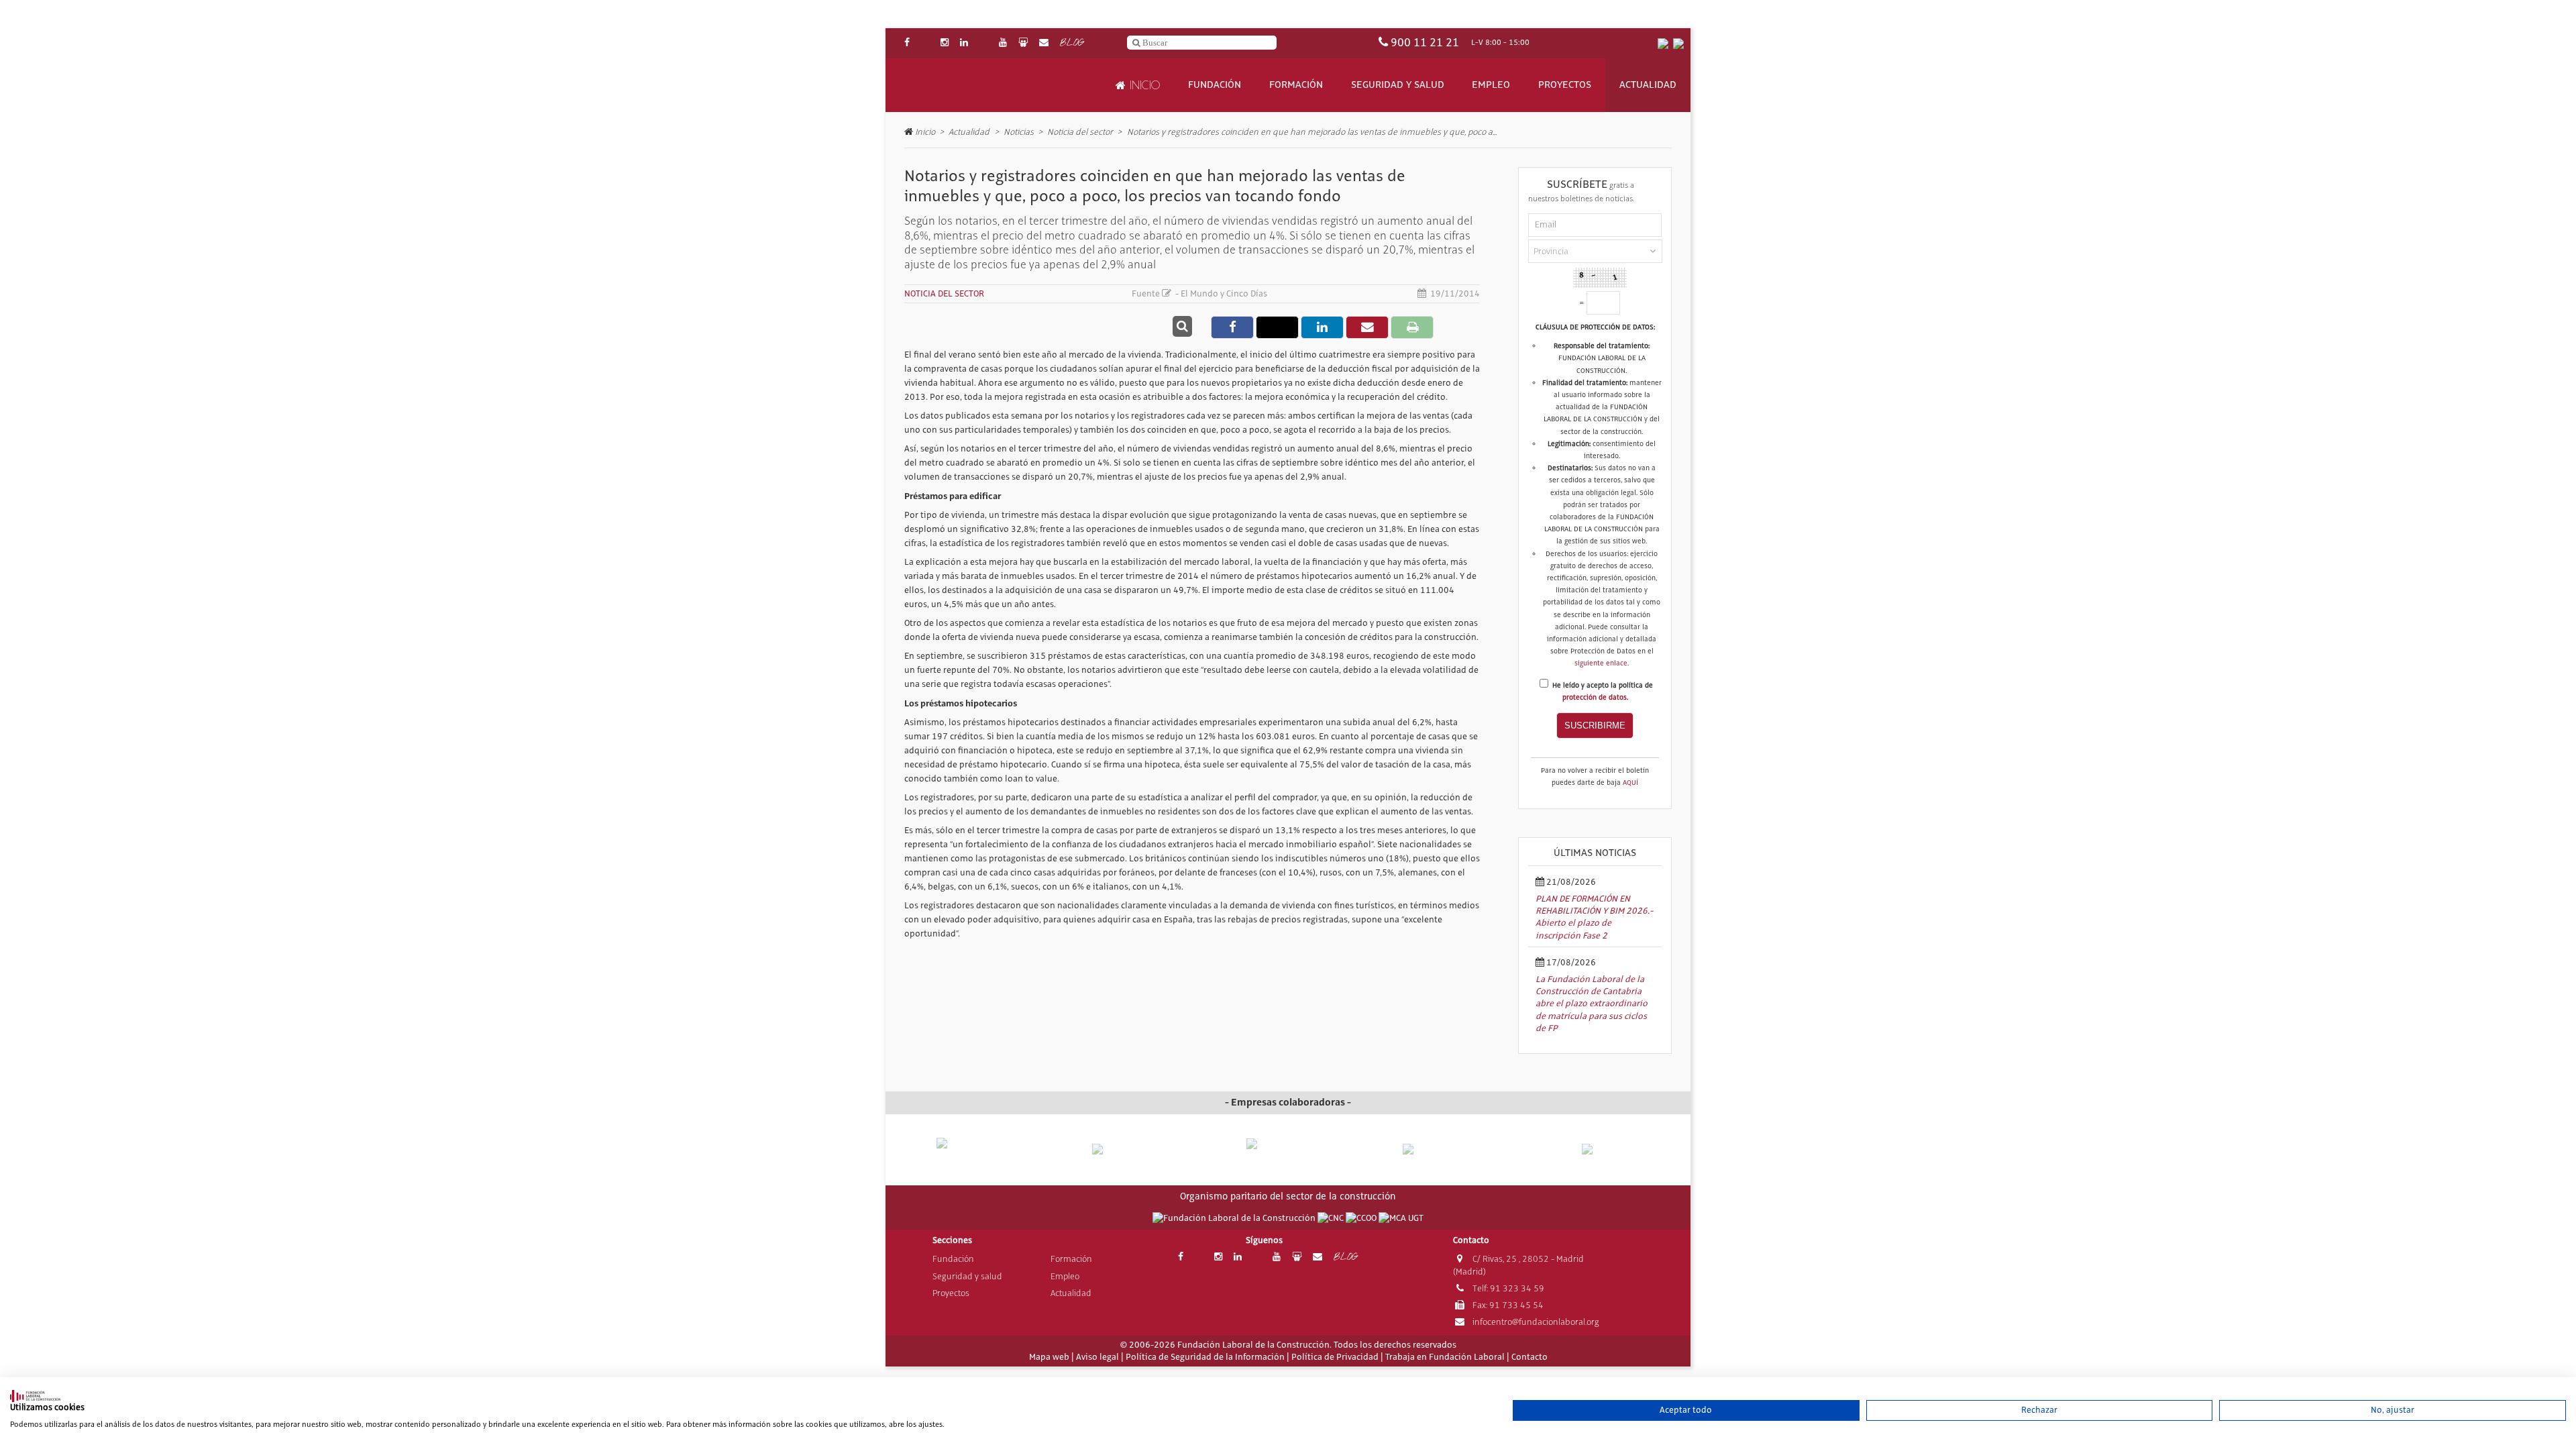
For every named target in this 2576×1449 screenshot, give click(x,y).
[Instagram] (945, 43)
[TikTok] (983, 43)
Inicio (1143, 85)
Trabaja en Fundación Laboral (1445, 1357)
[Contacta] (1044, 43)
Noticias (1019, 132)
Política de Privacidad (1335, 1357)
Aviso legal (1097, 1357)
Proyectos (1565, 85)
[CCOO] (1362, 1218)
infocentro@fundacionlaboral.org (1535, 1322)
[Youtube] (1003, 43)
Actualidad (1648, 85)
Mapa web (1049, 1357)
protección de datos (1595, 698)
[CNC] (1332, 1218)
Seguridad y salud (1398, 85)
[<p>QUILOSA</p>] (1133, 1149)
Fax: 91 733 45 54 (1507, 1305)
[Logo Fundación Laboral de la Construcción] (967, 86)
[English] (1678, 43)
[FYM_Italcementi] (1443, 1149)
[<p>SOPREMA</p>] (1288, 1155)
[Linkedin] (964, 43)
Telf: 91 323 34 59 (1507, 1288)
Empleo (1491, 85)
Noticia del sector (1080, 132)
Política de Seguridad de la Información (1205, 1357)
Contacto (1529, 1357)
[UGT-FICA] (1401, 1218)
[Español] (1663, 43)
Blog (1072, 43)
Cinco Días (1247, 294)
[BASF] (1598, 1149)
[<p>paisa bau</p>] (978, 1156)
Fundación (1215, 85)
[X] (925, 43)
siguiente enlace (1601, 663)
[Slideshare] (1023, 43)
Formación (1296, 85)
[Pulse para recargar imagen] (1600, 278)
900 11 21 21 (1425, 43)
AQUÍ (1630, 783)
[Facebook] (907, 43)
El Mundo (1199, 294)
